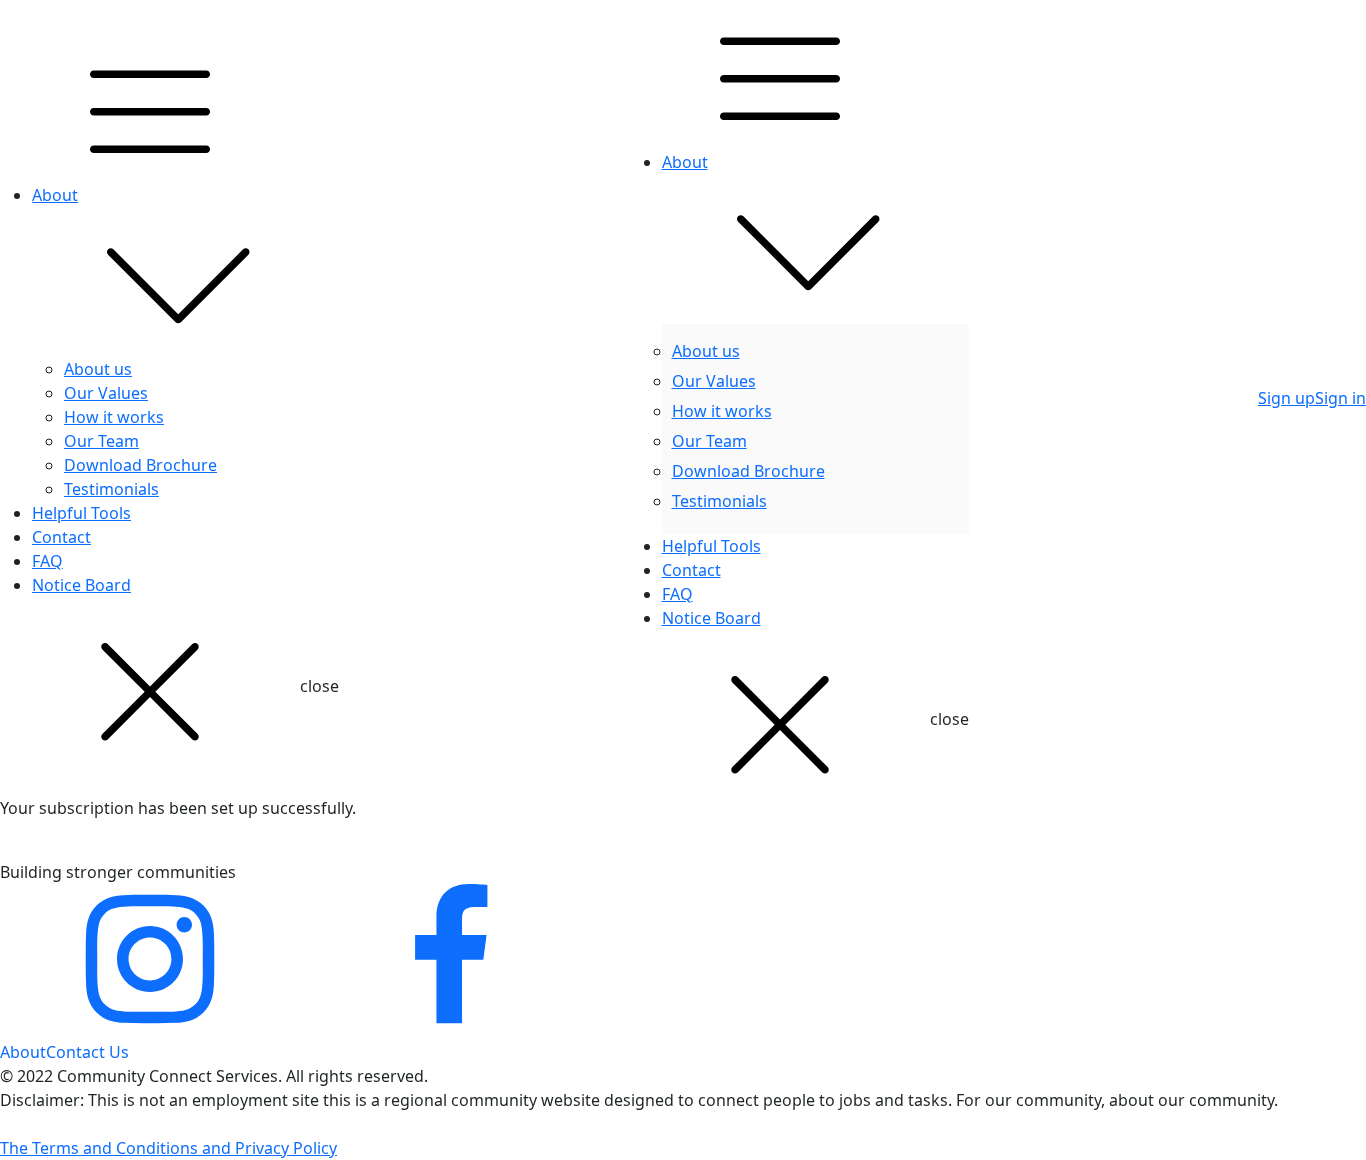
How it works (114, 417)
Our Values (106, 393)
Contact (61, 537)
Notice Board (81, 585)
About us (98, 369)
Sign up (1286, 398)
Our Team (101, 441)
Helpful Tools (81, 513)
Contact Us (87, 1052)
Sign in (1340, 398)
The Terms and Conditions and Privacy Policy (168, 1148)
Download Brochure (140, 465)
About (55, 195)
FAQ (47, 561)
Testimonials (111, 489)
